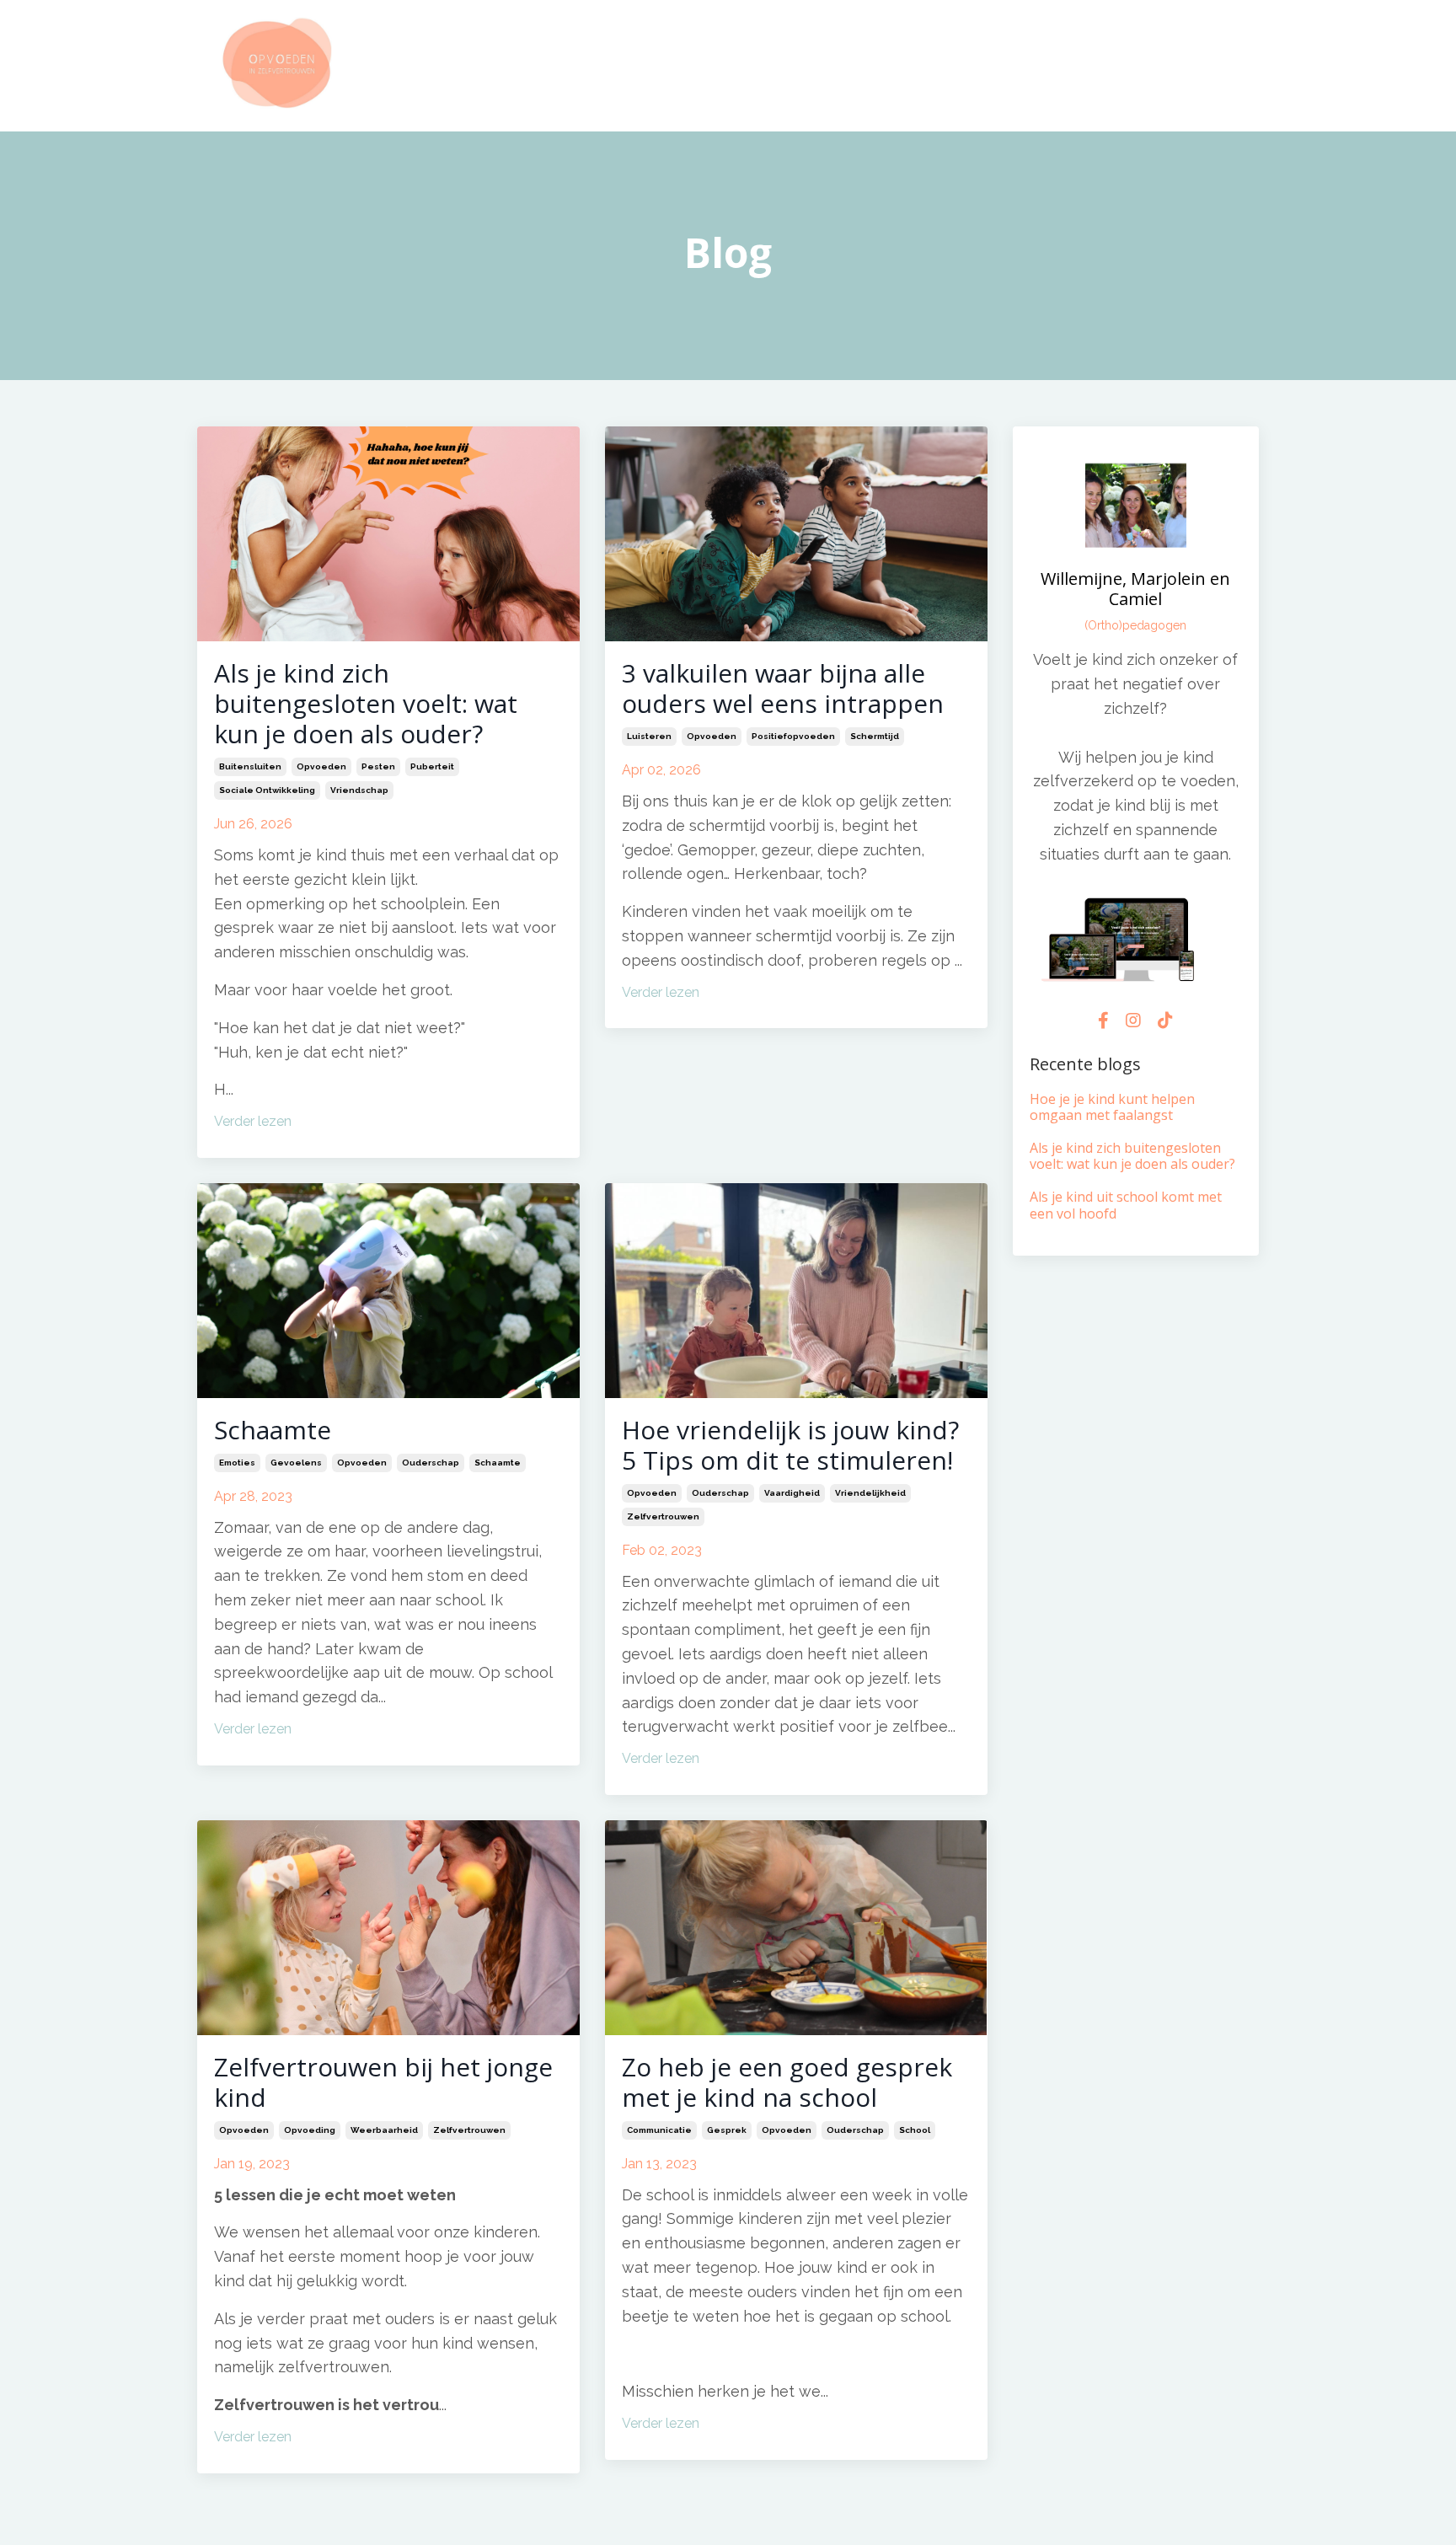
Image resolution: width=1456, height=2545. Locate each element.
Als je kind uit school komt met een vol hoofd (1126, 1205)
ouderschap (431, 1463)
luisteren (649, 736)
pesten (378, 766)
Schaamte (273, 1430)
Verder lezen (253, 1121)
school (915, 2130)
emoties (237, 1463)
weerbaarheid (384, 2130)
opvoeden (321, 766)
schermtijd (875, 736)
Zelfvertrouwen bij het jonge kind (383, 2082)
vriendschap (359, 790)
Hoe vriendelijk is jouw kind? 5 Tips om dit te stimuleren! (790, 1445)
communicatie (659, 2130)
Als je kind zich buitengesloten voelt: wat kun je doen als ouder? (366, 704)
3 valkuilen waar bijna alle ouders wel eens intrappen (783, 688)
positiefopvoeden (793, 736)
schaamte (498, 1463)
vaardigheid (792, 1493)
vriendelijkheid (870, 1493)
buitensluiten (250, 766)
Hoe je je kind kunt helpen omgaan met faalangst (1112, 1107)
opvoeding (310, 2130)
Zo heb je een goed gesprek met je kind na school (787, 2082)
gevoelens (296, 1463)
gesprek (727, 2130)
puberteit (432, 766)
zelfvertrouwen (663, 1516)
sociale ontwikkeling (267, 790)
